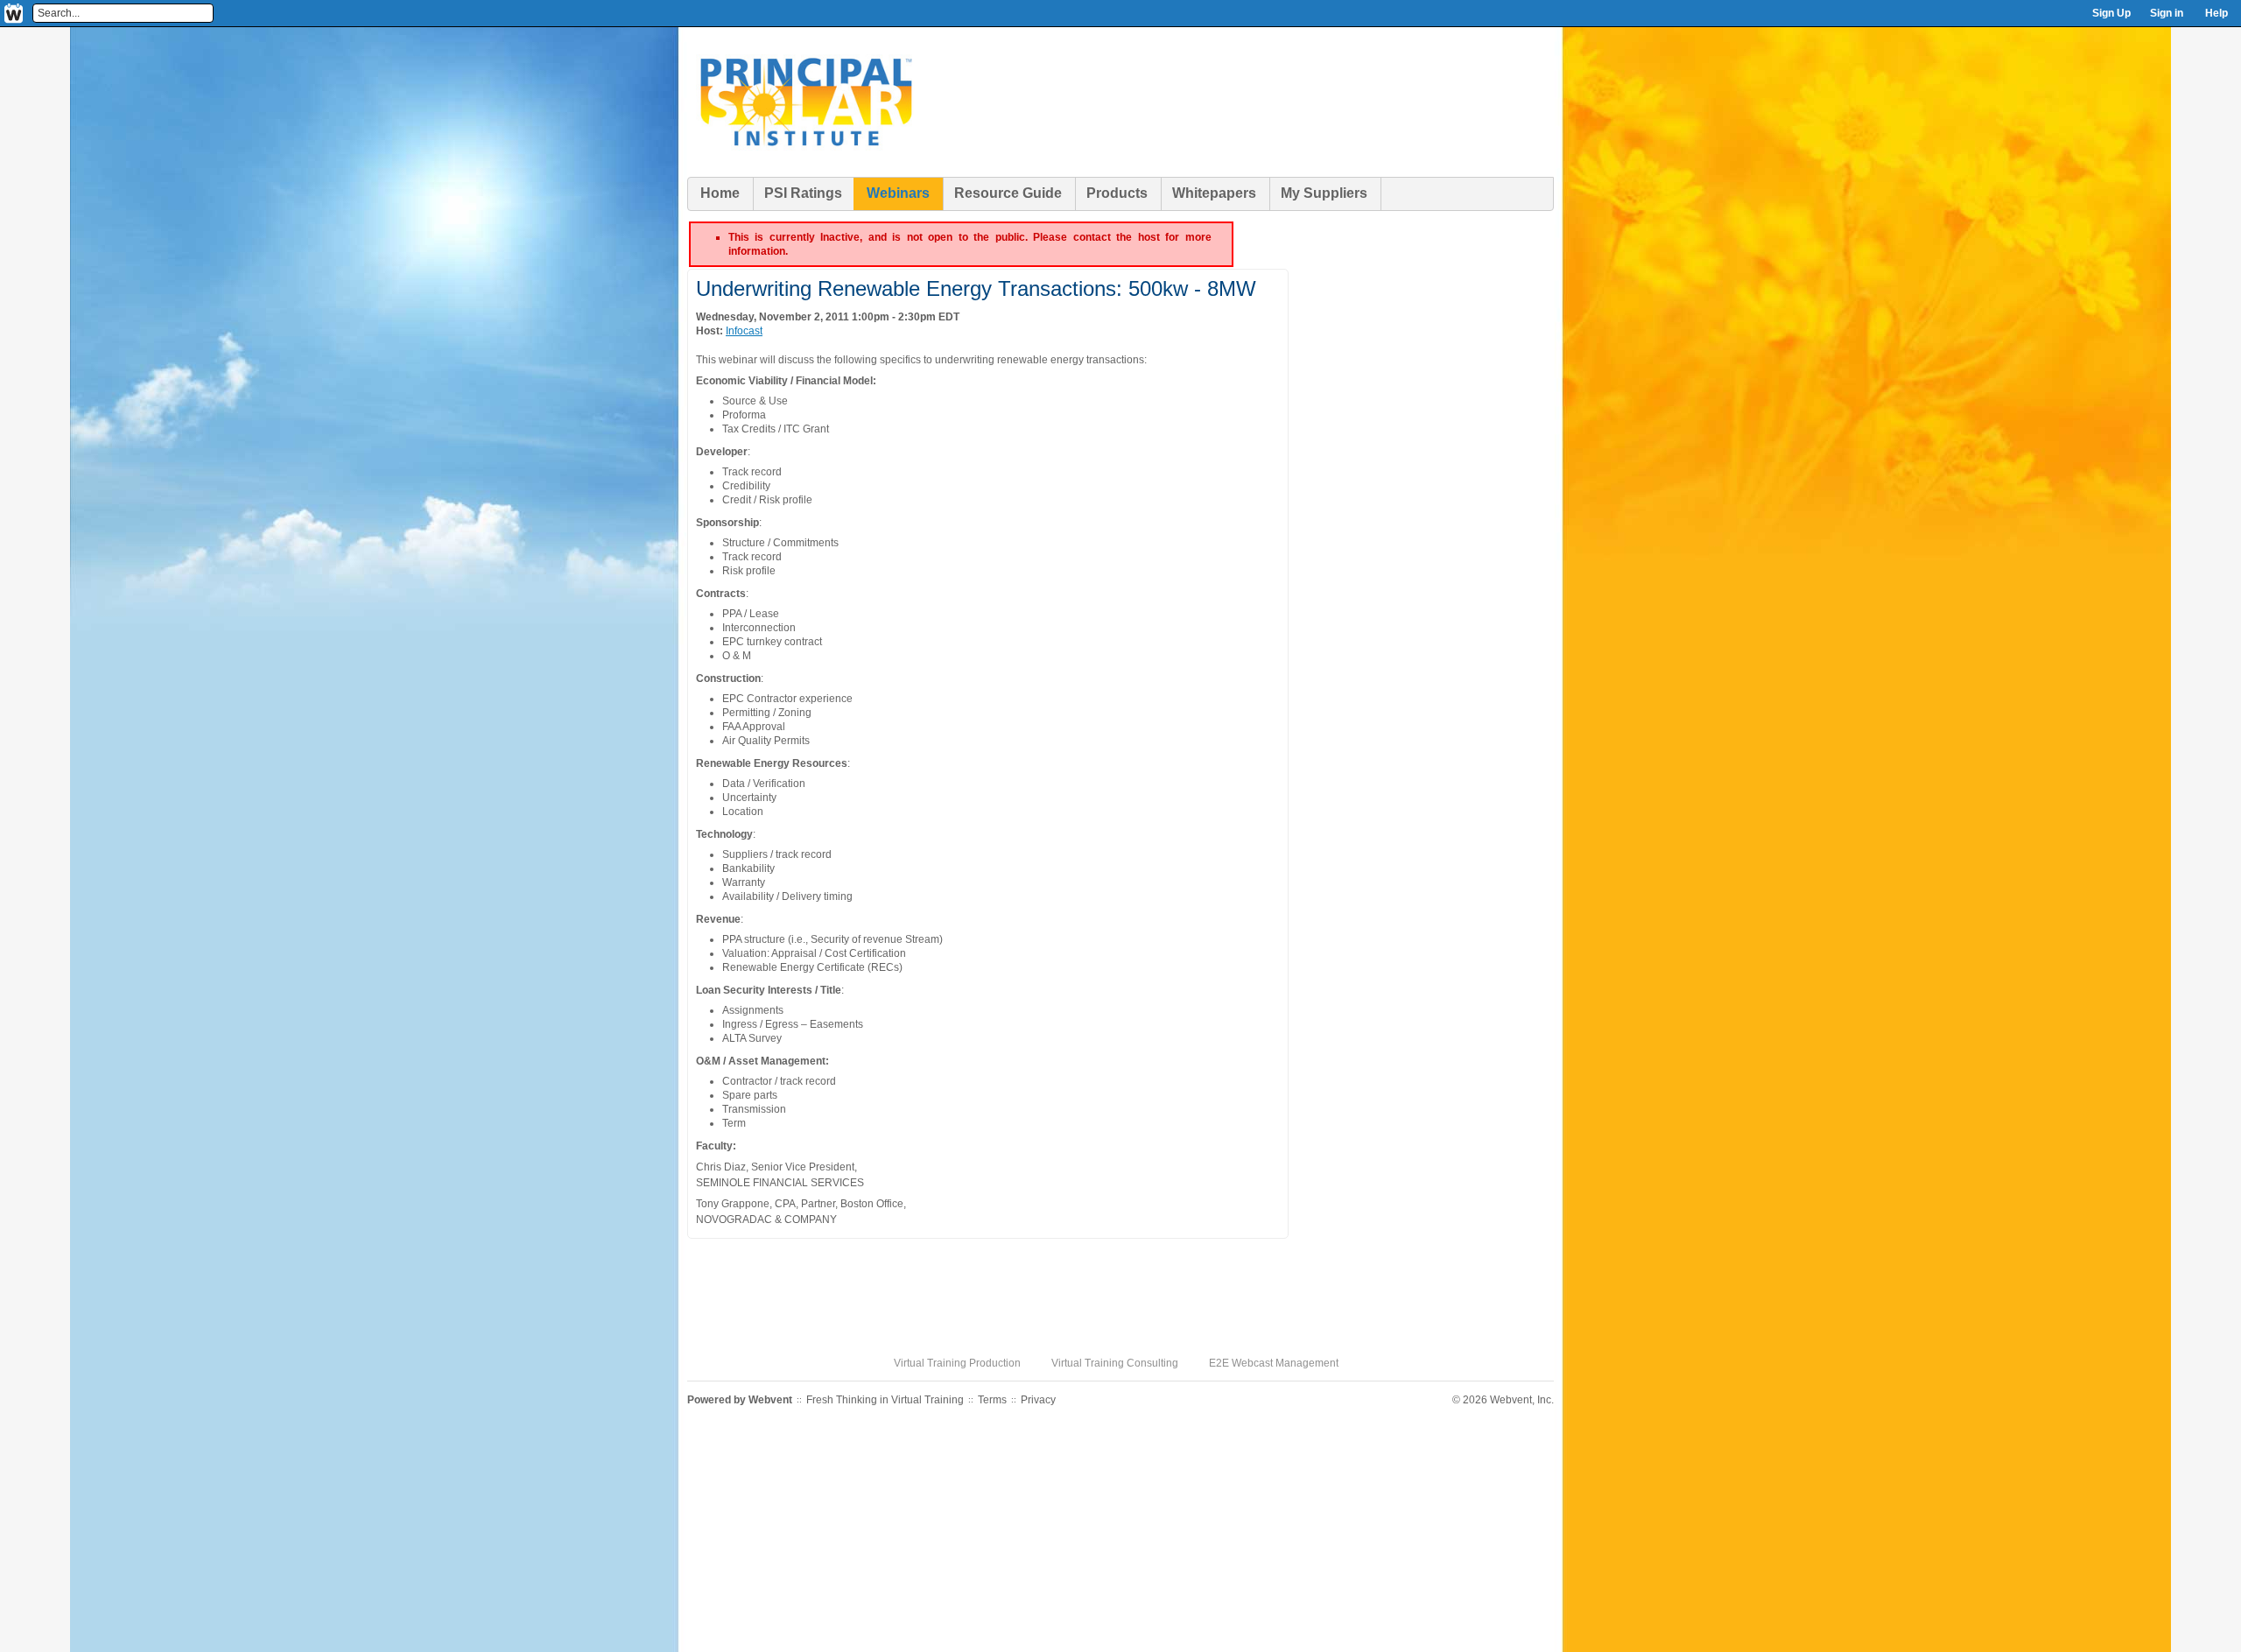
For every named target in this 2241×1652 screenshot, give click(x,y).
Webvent (770, 1400)
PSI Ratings (803, 193)
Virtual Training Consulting (1115, 1363)
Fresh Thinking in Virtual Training (885, 1400)
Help (2216, 13)
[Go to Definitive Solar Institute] (805, 174)
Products (1117, 193)
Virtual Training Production (957, 1363)
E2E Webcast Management (1274, 1363)
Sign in (2167, 13)
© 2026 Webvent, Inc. (1503, 1400)
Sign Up (2111, 13)
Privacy (1038, 1400)
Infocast (744, 331)
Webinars (898, 193)
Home (720, 193)
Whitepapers (1214, 193)
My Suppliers (1324, 193)
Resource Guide (1008, 193)
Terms (992, 1400)
